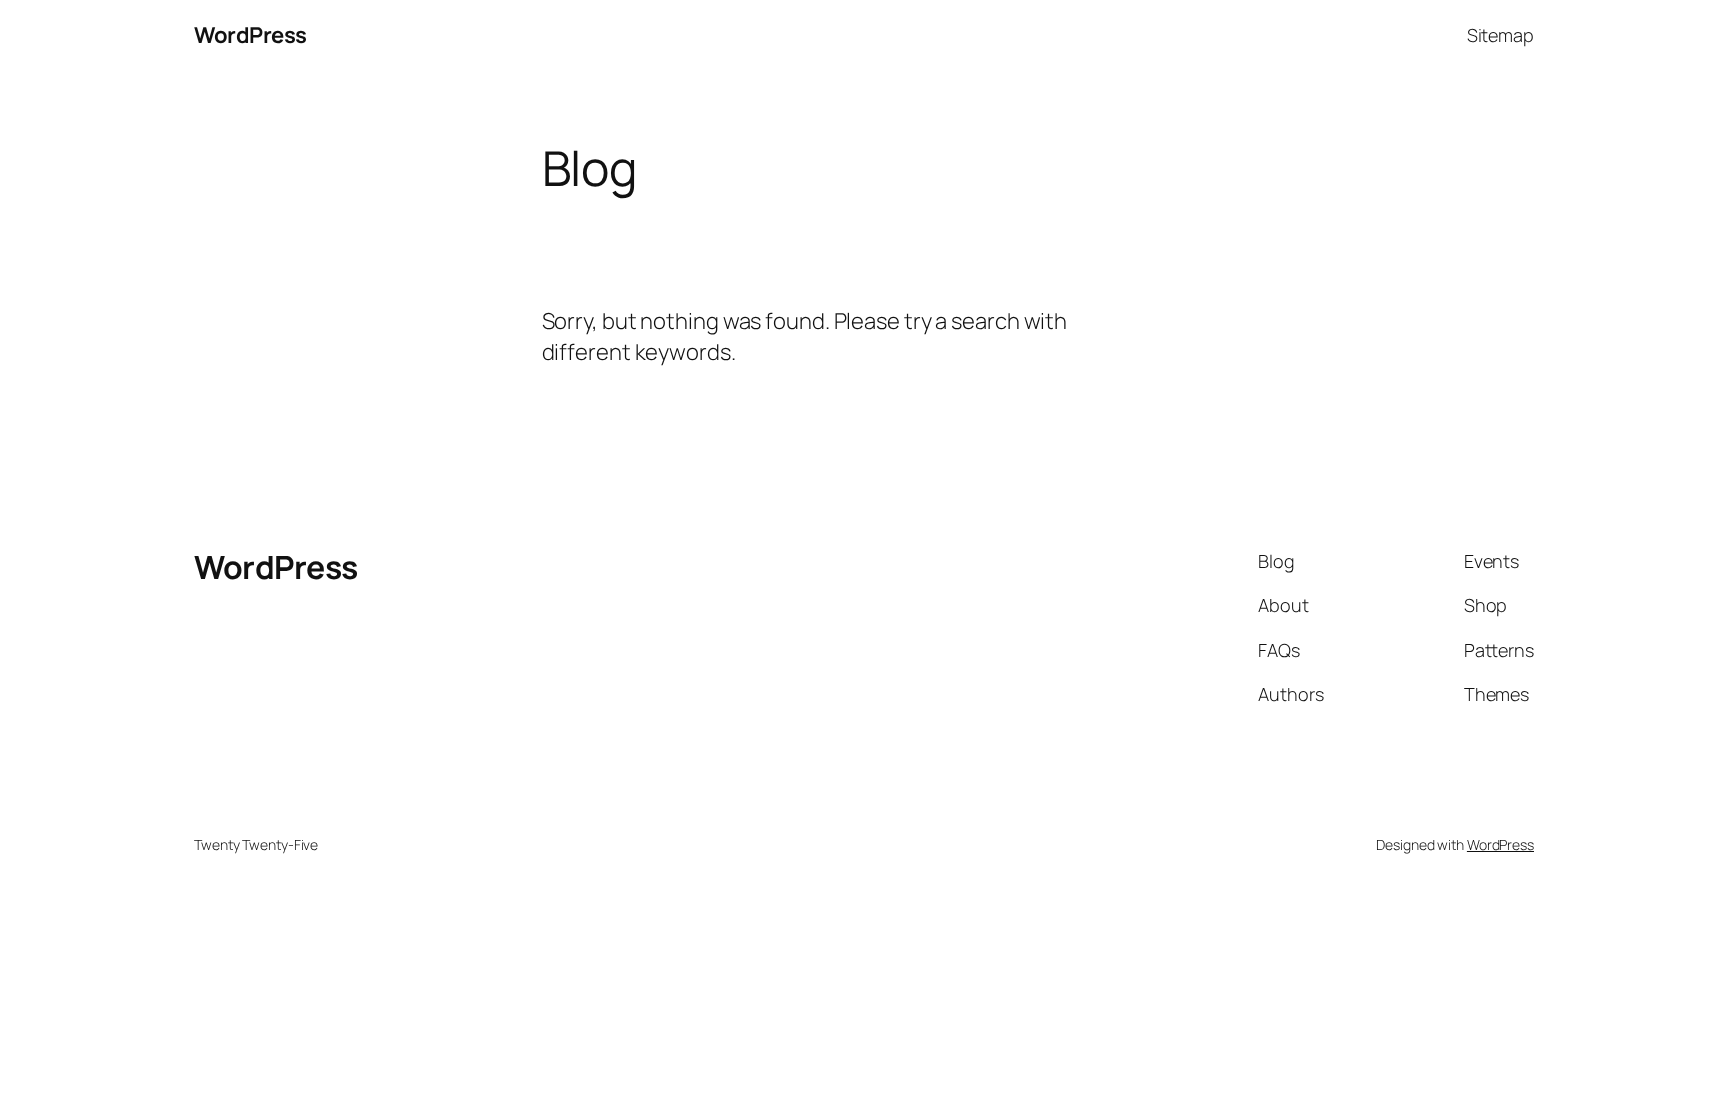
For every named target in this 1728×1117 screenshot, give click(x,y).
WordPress (250, 35)
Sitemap (1500, 35)
